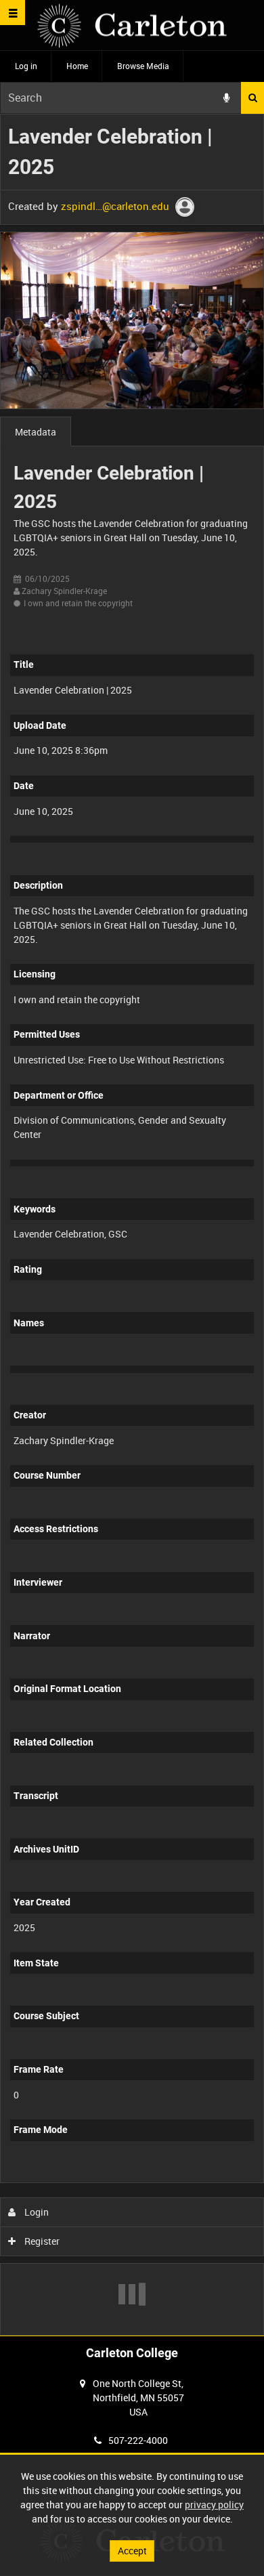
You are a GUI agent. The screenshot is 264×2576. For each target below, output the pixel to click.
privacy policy (214, 2505)
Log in (26, 66)
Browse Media (143, 66)
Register (41, 2241)
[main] (132, 1225)
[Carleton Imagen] (132, 25)
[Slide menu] (13, 13)
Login (36, 2212)
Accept (132, 2551)
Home (77, 66)
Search (252, 98)
